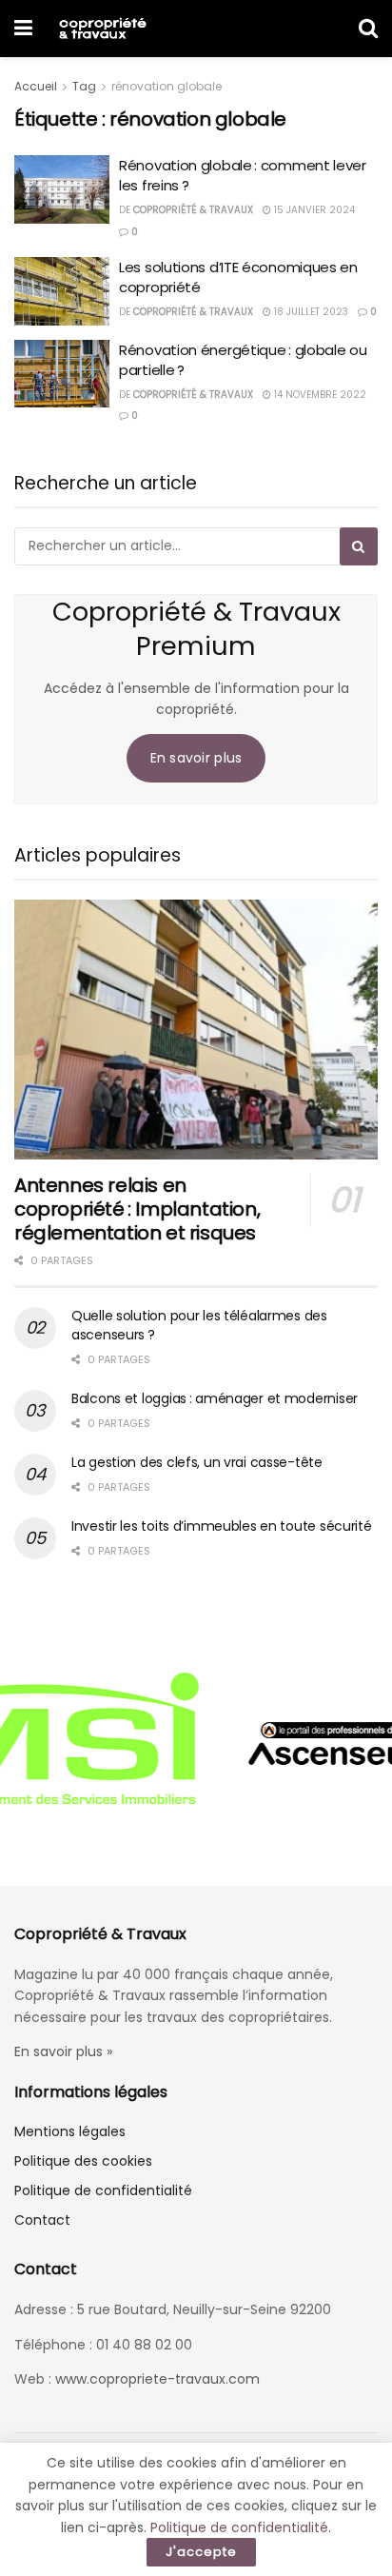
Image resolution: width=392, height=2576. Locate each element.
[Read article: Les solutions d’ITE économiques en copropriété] (62, 291)
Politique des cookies (83, 2161)
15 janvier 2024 (313, 210)
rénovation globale (167, 86)
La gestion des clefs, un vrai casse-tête (197, 1462)
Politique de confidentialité (103, 2190)
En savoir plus (196, 758)
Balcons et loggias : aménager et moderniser (215, 1398)
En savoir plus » (63, 2051)
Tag (84, 86)
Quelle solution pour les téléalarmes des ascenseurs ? (199, 1325)
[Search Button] (368, 29)
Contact (42, 2220)
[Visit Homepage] (102, 29)
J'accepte (201, 2552)
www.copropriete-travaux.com (157, 2379)
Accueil (36, 86)
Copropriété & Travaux (193, 210)
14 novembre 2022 (319, 395)
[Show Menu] (23, 29)
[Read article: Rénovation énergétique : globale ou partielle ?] (62, 374)
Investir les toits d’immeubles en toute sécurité (222, 1526)
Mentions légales (70, 2131)
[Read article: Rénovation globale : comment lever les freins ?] (62, 189)
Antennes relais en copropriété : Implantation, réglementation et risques (137, 1209)
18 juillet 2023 (310, 312)
